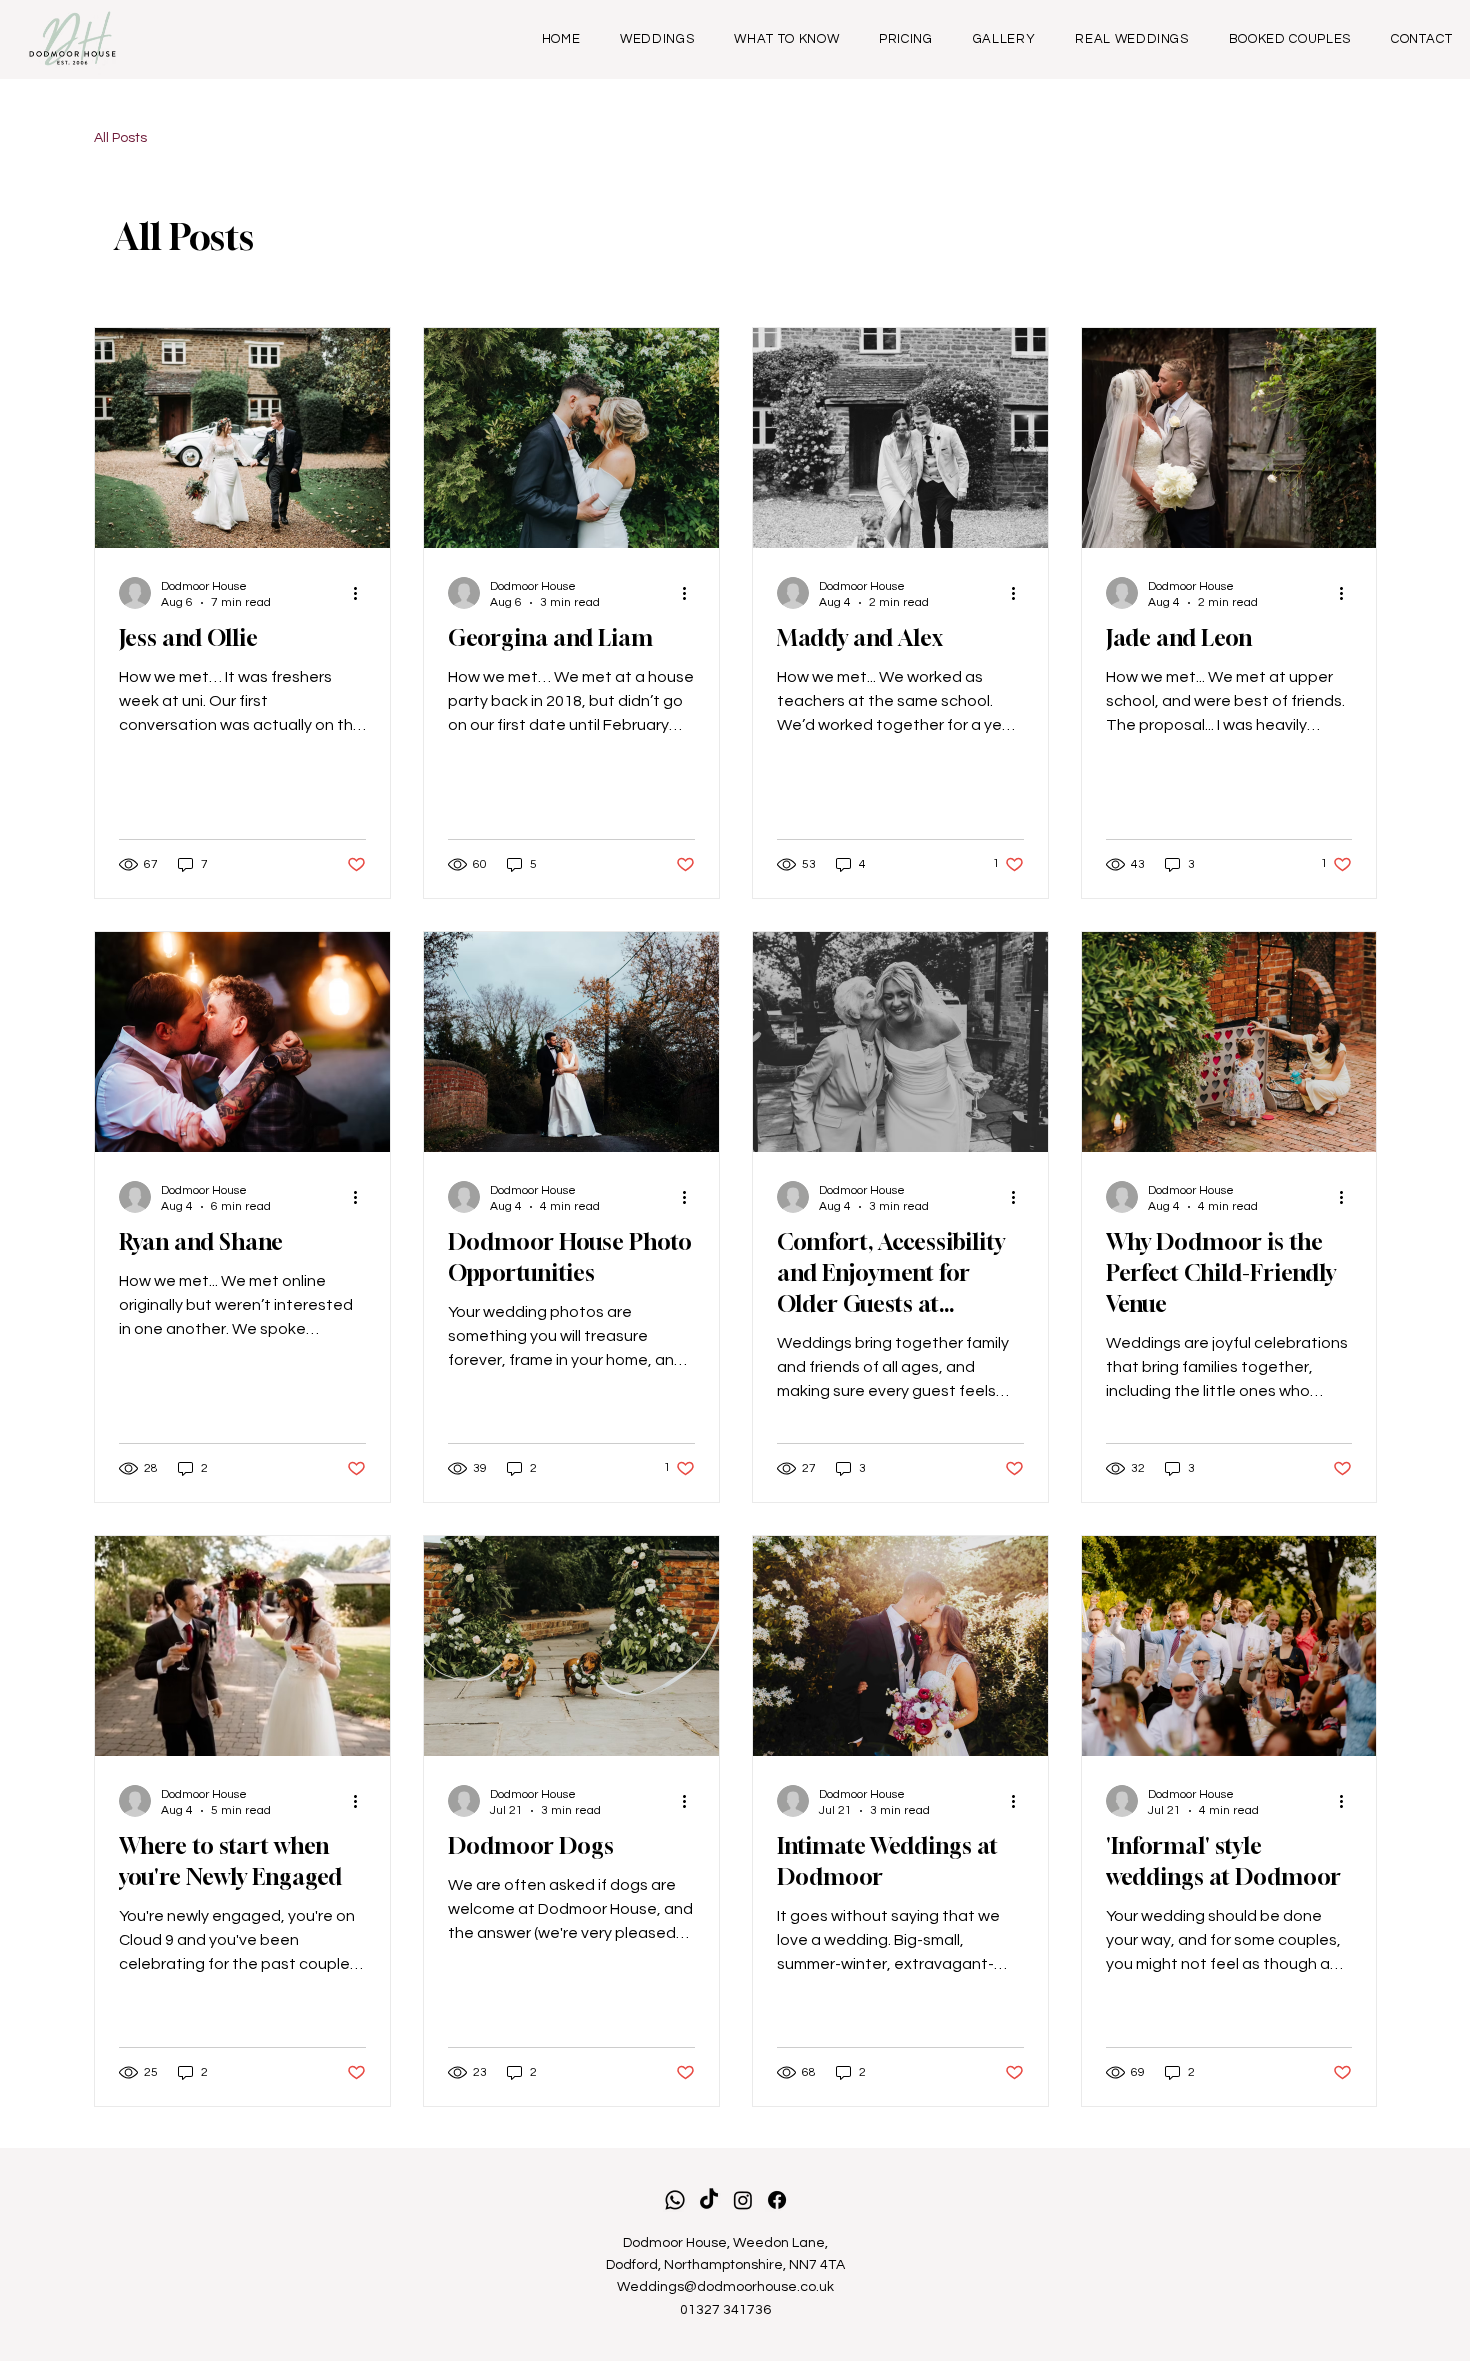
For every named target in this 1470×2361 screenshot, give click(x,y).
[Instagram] (743, 2200)
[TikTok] (709, 2200)
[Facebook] (777, 2200)
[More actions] (363, 593)
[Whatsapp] (675, 2200)
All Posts (120, 138)
